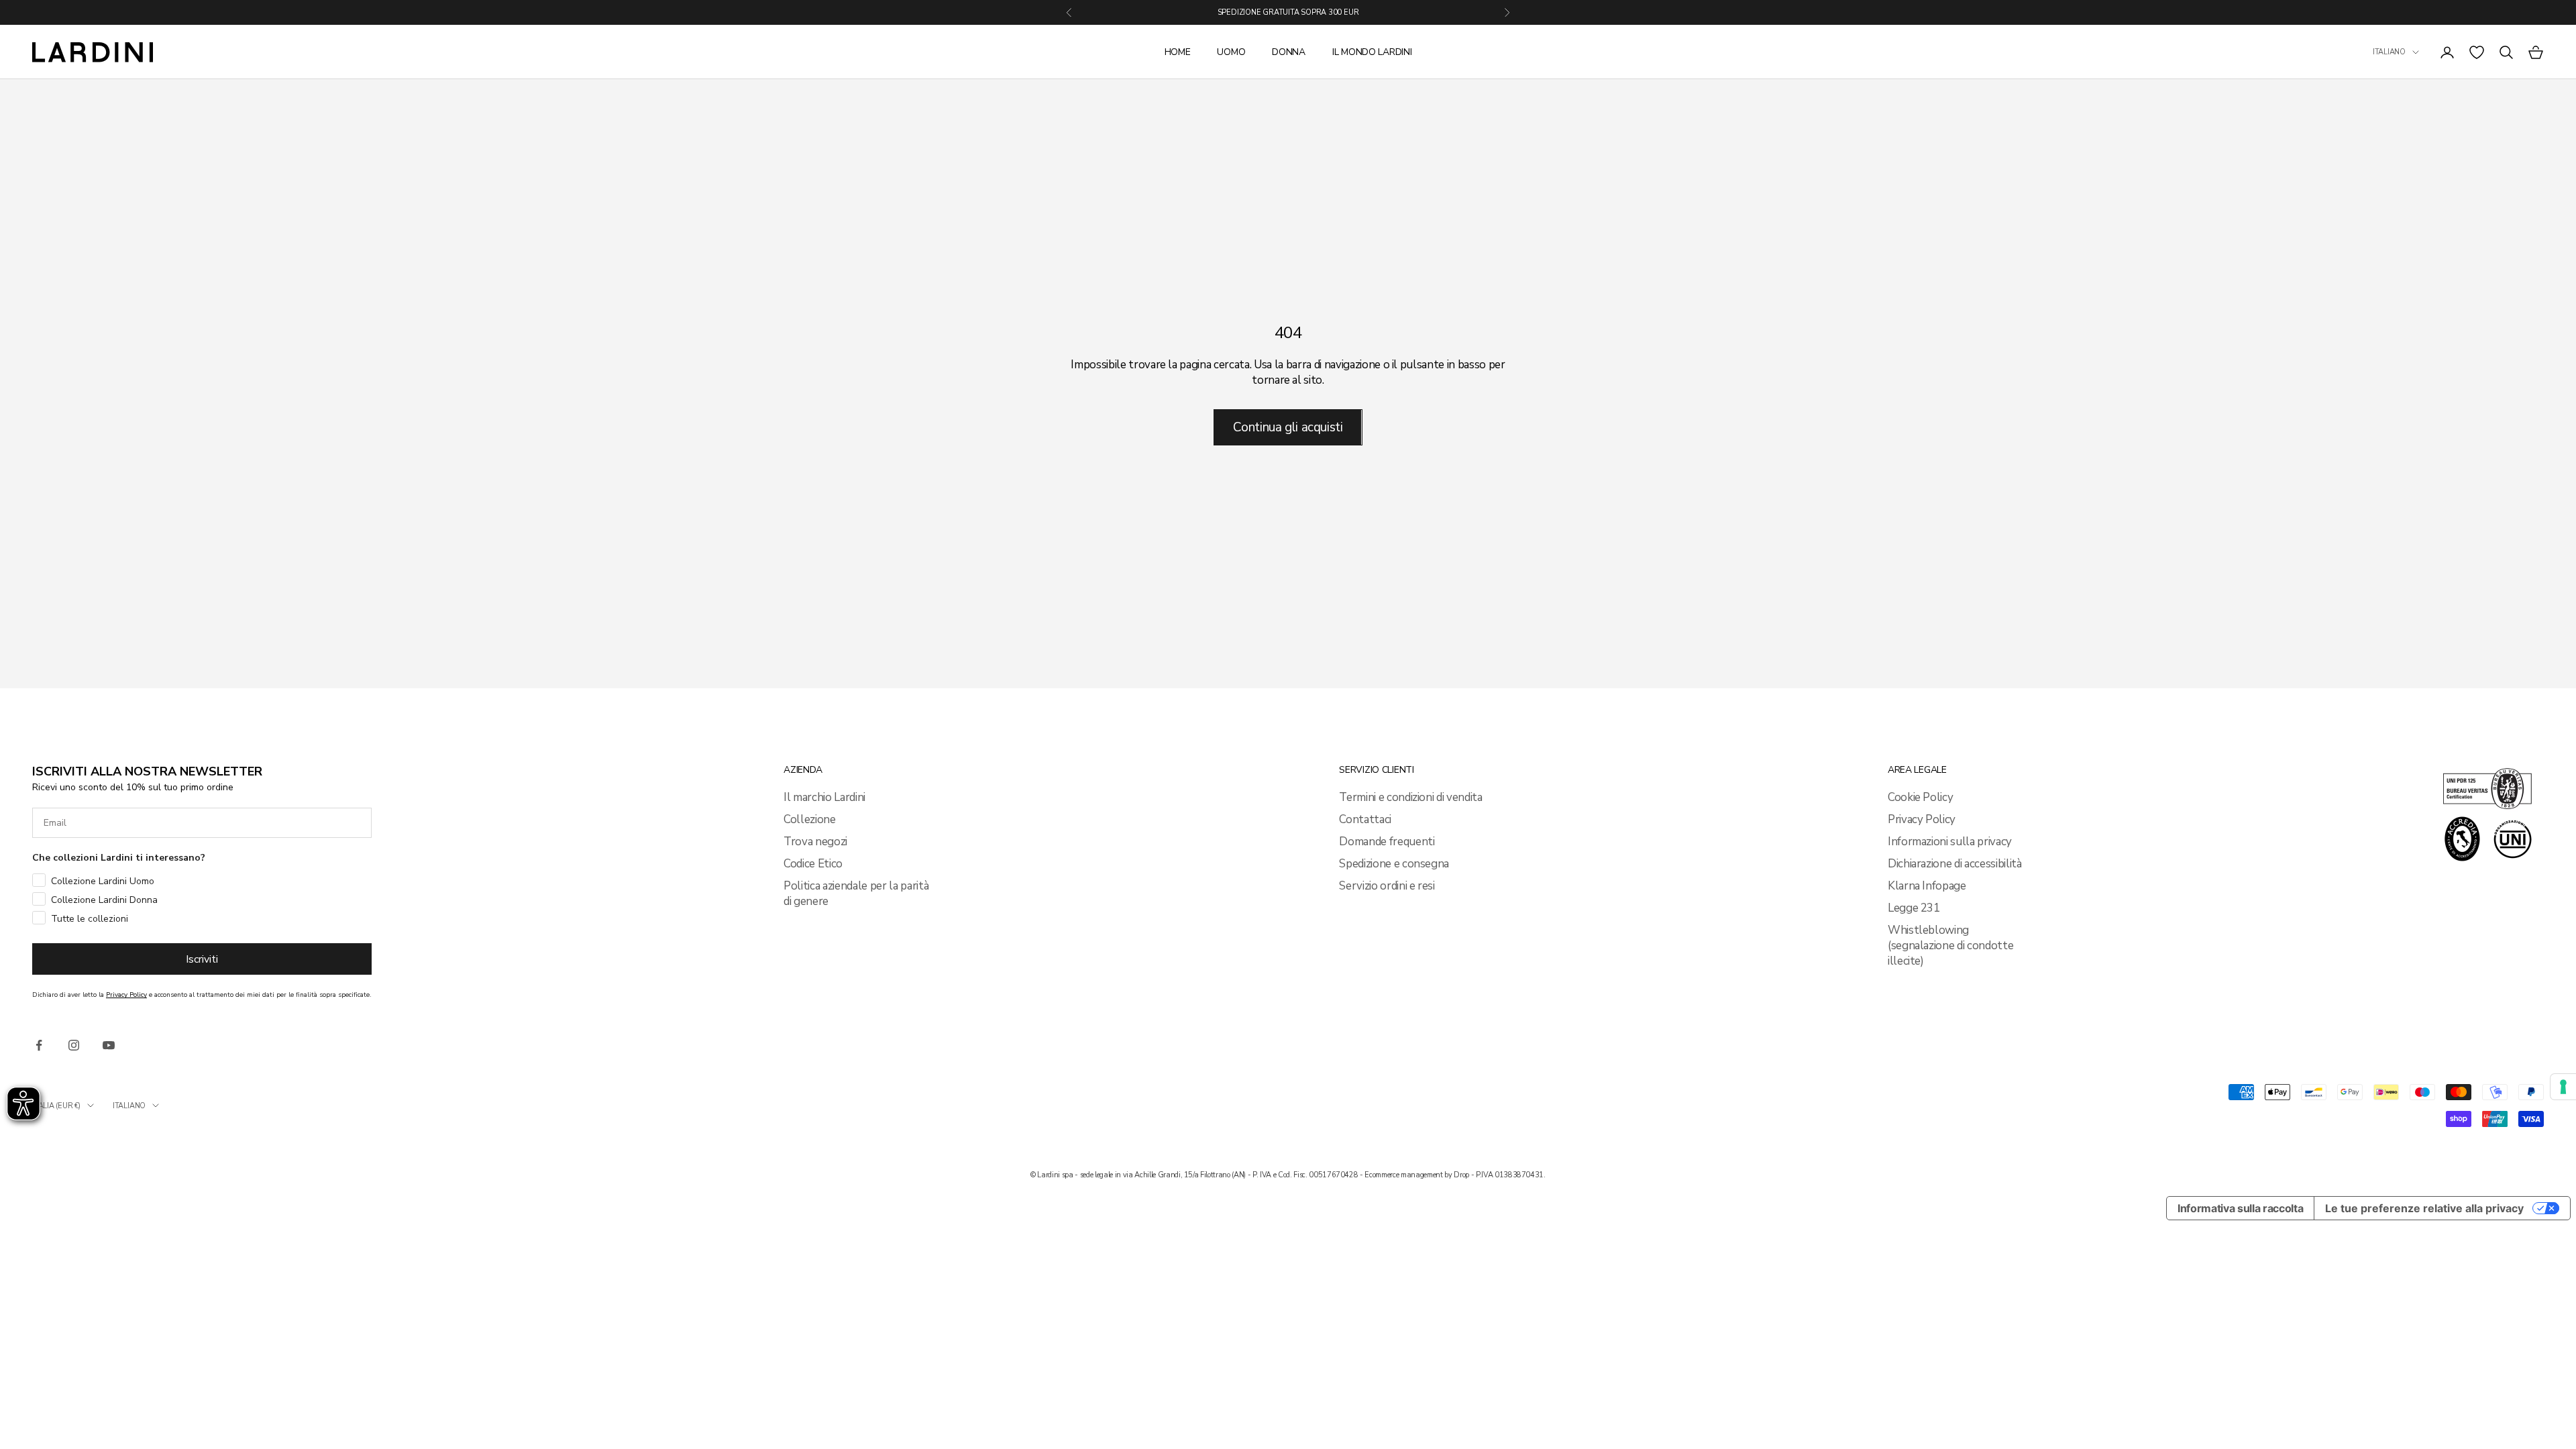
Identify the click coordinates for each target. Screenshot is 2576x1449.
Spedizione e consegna (1394, 864)
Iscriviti (202, 959)
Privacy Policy (1922, 819)
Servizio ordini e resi (1387, 886)
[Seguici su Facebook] (39, 1045)
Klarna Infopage (1927, 886)
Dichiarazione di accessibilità (1955, 864)
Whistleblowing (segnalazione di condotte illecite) (1951, 946)
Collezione (810, 819)
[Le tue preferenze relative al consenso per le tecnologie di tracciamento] (2563, 1087)
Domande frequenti (1387, 842)
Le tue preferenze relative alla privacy (2424, 1208)
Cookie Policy (1921, 797)
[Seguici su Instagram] (74, 1045)
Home (1178, 52)
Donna (1289, 52)
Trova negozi (815, 842)
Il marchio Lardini (824, 797)
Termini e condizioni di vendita (1410, 797)
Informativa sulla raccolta (2240, 1208)
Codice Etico (813, 864)
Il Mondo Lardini (1372, 52)
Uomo (1231, 52)
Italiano (2389, 52)
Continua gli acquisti (1288, 427)
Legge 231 (1914, 908)
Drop (1461, 1175)
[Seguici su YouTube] (109, 1045)
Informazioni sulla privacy (1950, 842)
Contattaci (1365, 819)
